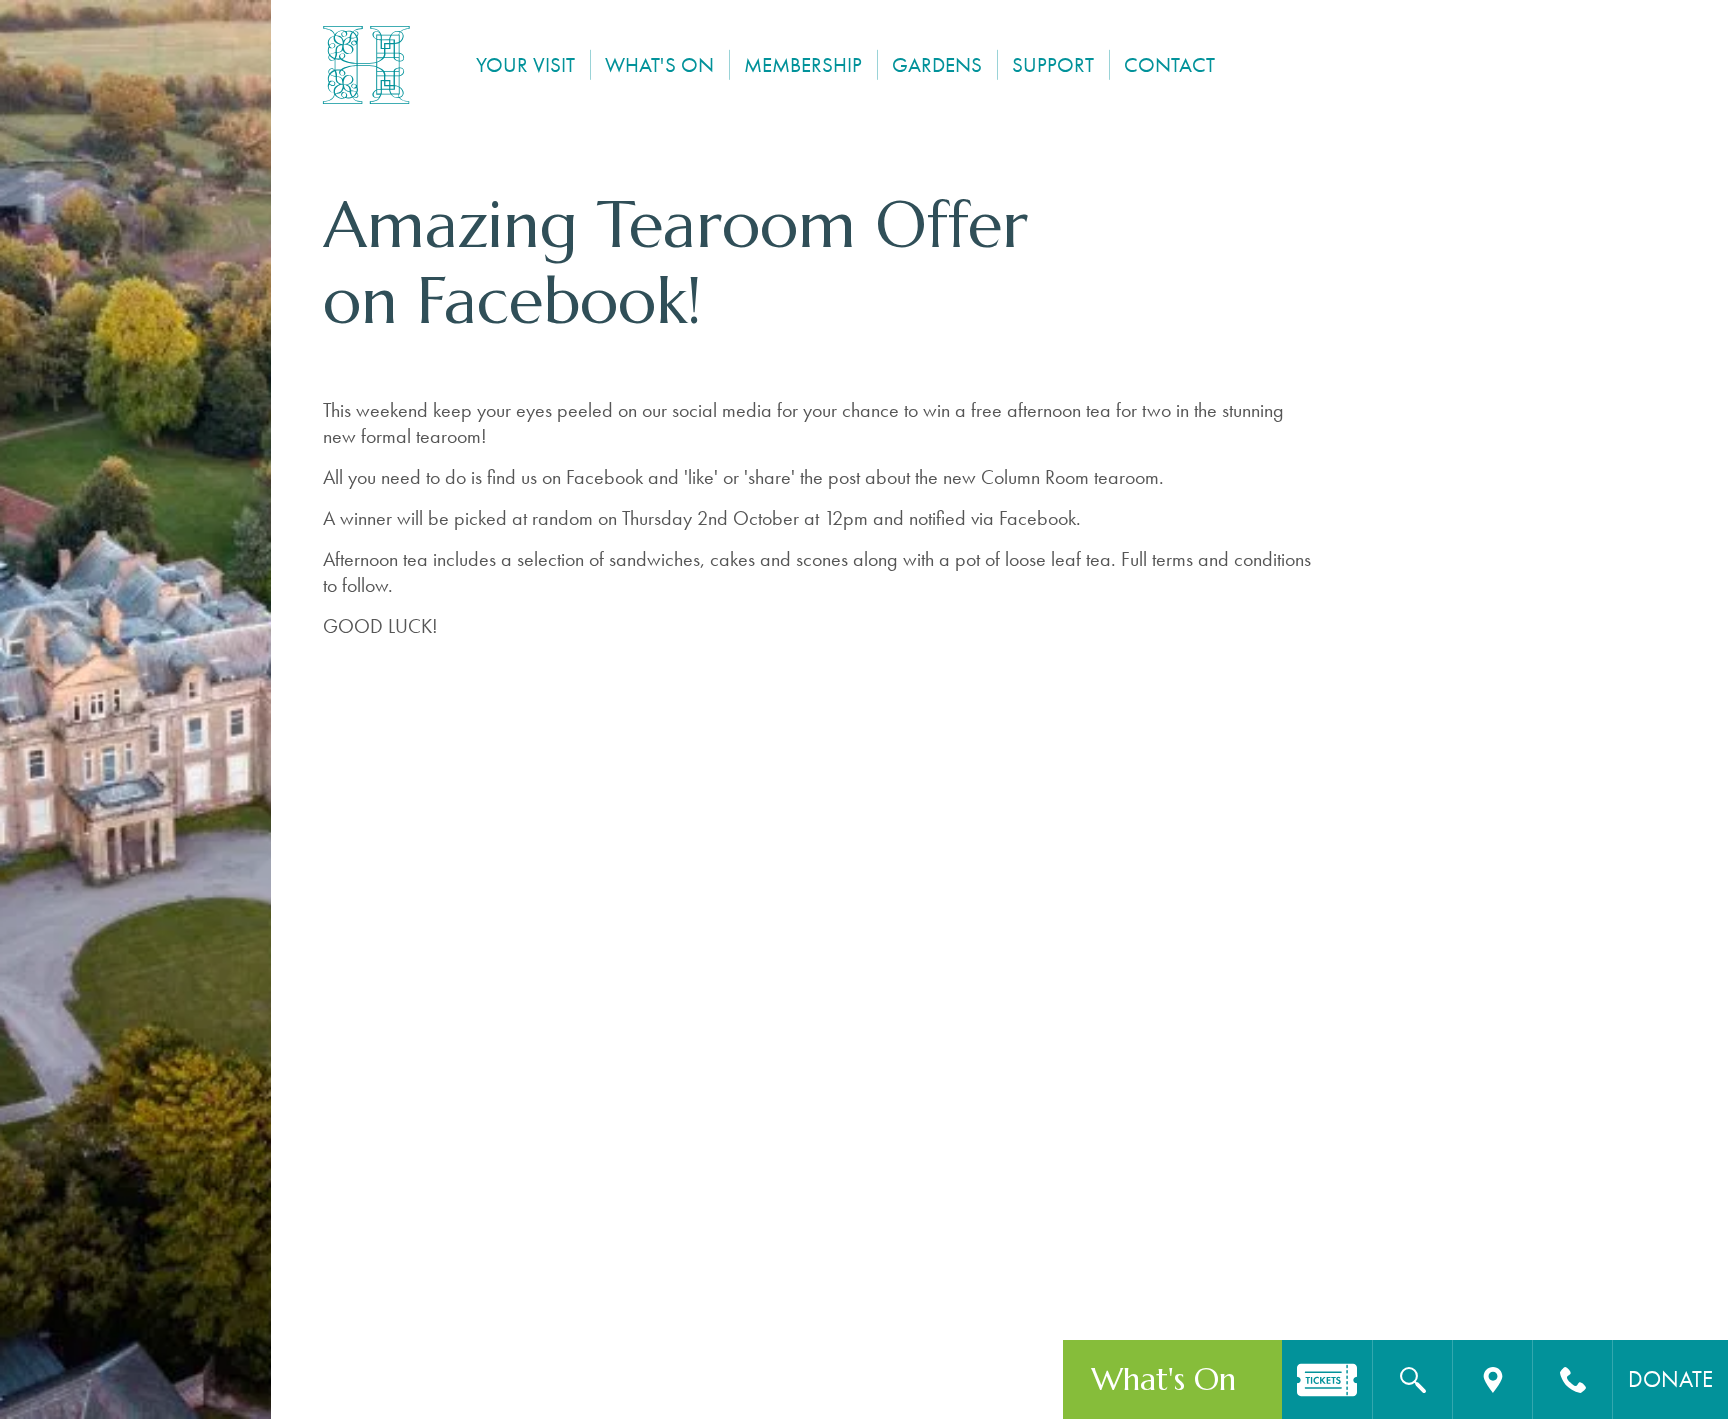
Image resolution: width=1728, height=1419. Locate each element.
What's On (659, 64)
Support (1053, 64)
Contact (1169, 64)
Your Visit (525, 64)
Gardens (937, 64)
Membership (803, 64)
